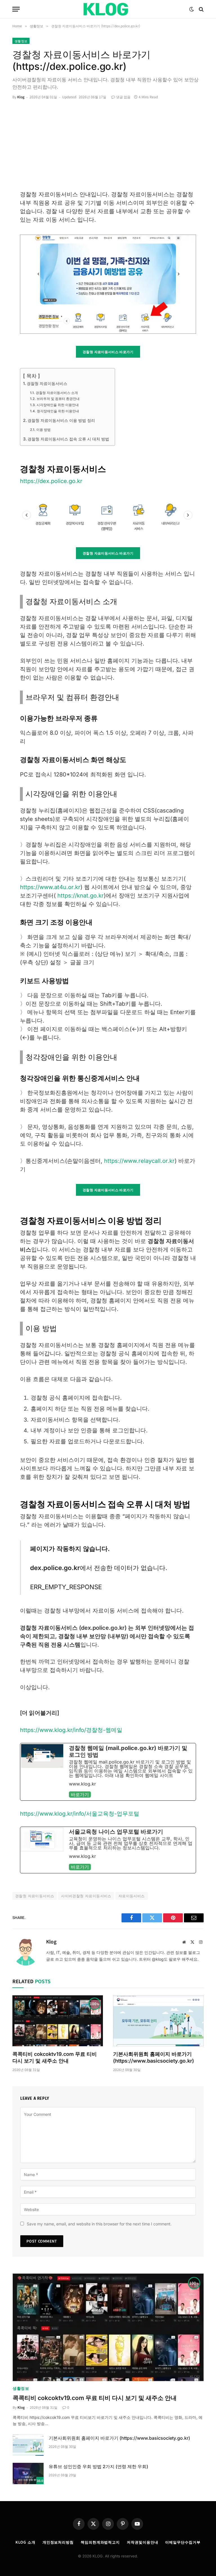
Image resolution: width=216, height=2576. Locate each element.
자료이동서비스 (132, 1896)
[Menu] (16, 9)
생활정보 (21, 41)
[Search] (201, 9)
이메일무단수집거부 (183, 2542)
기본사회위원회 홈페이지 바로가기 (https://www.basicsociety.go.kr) (154, 2057)
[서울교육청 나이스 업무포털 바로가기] (108, 1850)
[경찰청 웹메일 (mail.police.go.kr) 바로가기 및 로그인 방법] (108, 1772)
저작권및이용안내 (142, 2542)
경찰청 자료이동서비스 (47, 383)
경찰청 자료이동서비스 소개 (57, 393)
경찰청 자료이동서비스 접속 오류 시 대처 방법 (68, 439)
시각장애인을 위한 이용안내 (58, 405)
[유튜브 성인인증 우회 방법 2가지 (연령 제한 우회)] (28, 2473)
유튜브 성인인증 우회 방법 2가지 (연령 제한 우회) (98, 2466)
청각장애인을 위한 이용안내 (58, 411)
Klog (21, 97)
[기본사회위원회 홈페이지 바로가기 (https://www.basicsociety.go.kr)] (158, 2021)
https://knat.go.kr (81, 896)
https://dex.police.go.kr (51, 481)
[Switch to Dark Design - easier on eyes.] (192, 9)
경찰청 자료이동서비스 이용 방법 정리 (61, 420)
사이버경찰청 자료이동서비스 (86, 1896)
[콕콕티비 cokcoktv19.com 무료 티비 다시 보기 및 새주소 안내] (58, 2021)
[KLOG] (108, 9)
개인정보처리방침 (58, 2542)
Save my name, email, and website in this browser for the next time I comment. (99, 2224)
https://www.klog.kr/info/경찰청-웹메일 (71, 1730)
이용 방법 (43, 430)
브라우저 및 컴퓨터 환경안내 (58, 399)
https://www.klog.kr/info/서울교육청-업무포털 (80, 1814)
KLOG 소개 (25, 2542)
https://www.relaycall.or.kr (139, 1161)
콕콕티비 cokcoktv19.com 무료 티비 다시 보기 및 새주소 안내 (55, 2057)
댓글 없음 (123, 97)
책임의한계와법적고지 (100, 2542)
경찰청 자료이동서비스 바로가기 (108, 352)
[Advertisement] (108, 148)
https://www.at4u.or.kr (50, 887)
